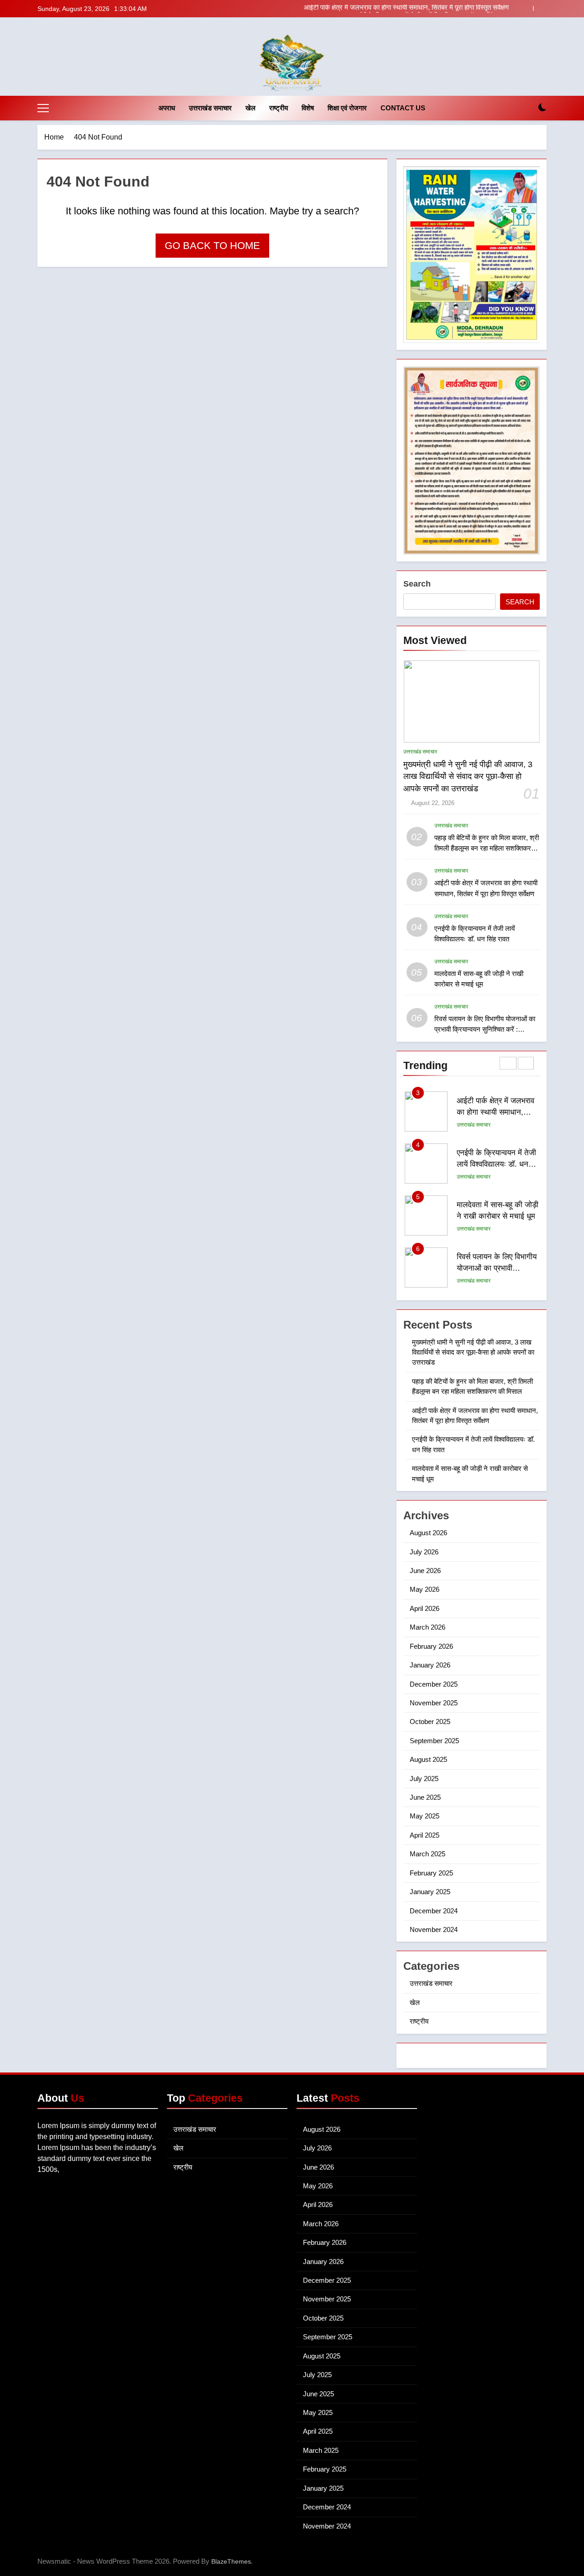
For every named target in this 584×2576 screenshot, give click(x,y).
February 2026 (431, 1646)
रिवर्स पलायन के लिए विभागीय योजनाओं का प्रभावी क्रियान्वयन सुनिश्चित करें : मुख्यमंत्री (485, 1029)
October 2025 (430, 1722)
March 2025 (428, 1854)
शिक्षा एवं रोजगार (347, 108)
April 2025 (425, 1835)
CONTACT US (403, 108)
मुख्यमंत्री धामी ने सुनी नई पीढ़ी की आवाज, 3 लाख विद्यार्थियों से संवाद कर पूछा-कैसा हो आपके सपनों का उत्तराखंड (468, 776)
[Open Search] (527, 108)
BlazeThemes (231, 2561)
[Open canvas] (43, 108)
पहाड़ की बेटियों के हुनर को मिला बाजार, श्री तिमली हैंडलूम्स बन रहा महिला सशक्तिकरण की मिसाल (487, 848)
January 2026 (430, 1665)
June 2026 (425, 1571)
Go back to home (212, 246)
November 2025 (434, 1703)
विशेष (308, 108)
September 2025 (434, 1741)
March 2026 (428, 1627)
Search (417, 584)
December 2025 (434, 1684)
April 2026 (425, 1608)
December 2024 (434, 1911)
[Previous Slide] (526, 8)
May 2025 (425, 1816)
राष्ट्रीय (279, 108)
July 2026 (424, 1552)
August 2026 (428, 1533)
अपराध (167, 108)
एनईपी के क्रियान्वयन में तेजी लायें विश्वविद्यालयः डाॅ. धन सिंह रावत (430, 9)
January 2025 (430, 1892)
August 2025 (428, 1759)
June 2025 (425, 1797)
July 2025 (424, 1779)
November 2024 (434, 1929)
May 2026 (425, 1589)
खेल (250, 108)
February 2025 (431, 1873)
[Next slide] (540, 8)
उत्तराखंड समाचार (210, 108)
